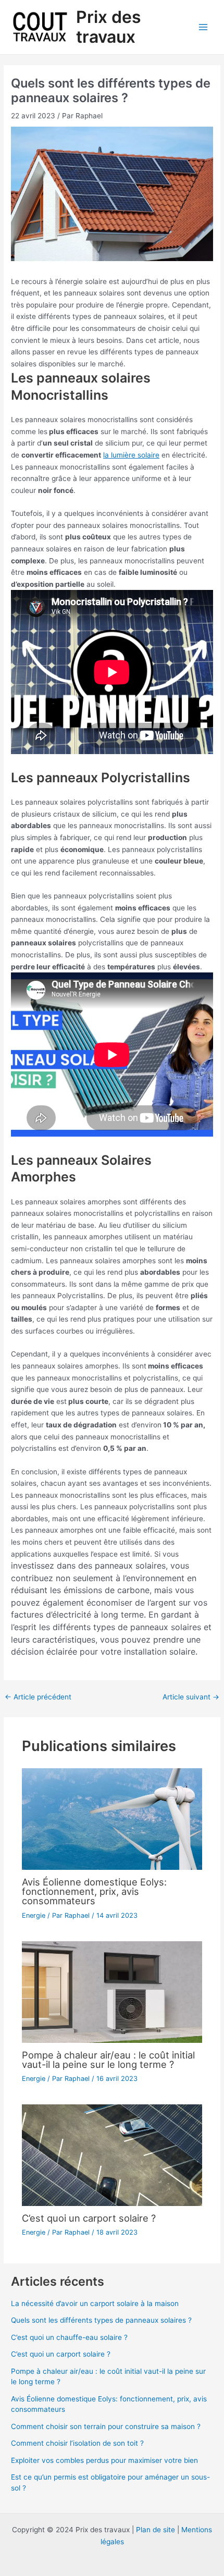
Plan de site (155, 2530)
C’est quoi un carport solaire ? (89, 2218)
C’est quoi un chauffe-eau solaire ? (69, 2337)
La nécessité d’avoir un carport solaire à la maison (95, 2303)
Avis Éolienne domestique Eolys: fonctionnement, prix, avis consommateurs (94, 1891)
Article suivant (191, 1697)
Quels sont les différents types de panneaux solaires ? (101, 2320)
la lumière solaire (131, 455)
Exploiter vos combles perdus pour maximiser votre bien (104, 2460)
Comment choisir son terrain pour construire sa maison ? (106, 2426)
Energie (34, 1915)
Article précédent (38, 1697)
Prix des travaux (109, 27)
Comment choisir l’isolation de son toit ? (77, 2443)
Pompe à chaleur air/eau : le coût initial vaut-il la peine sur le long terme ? (108, 2060)
